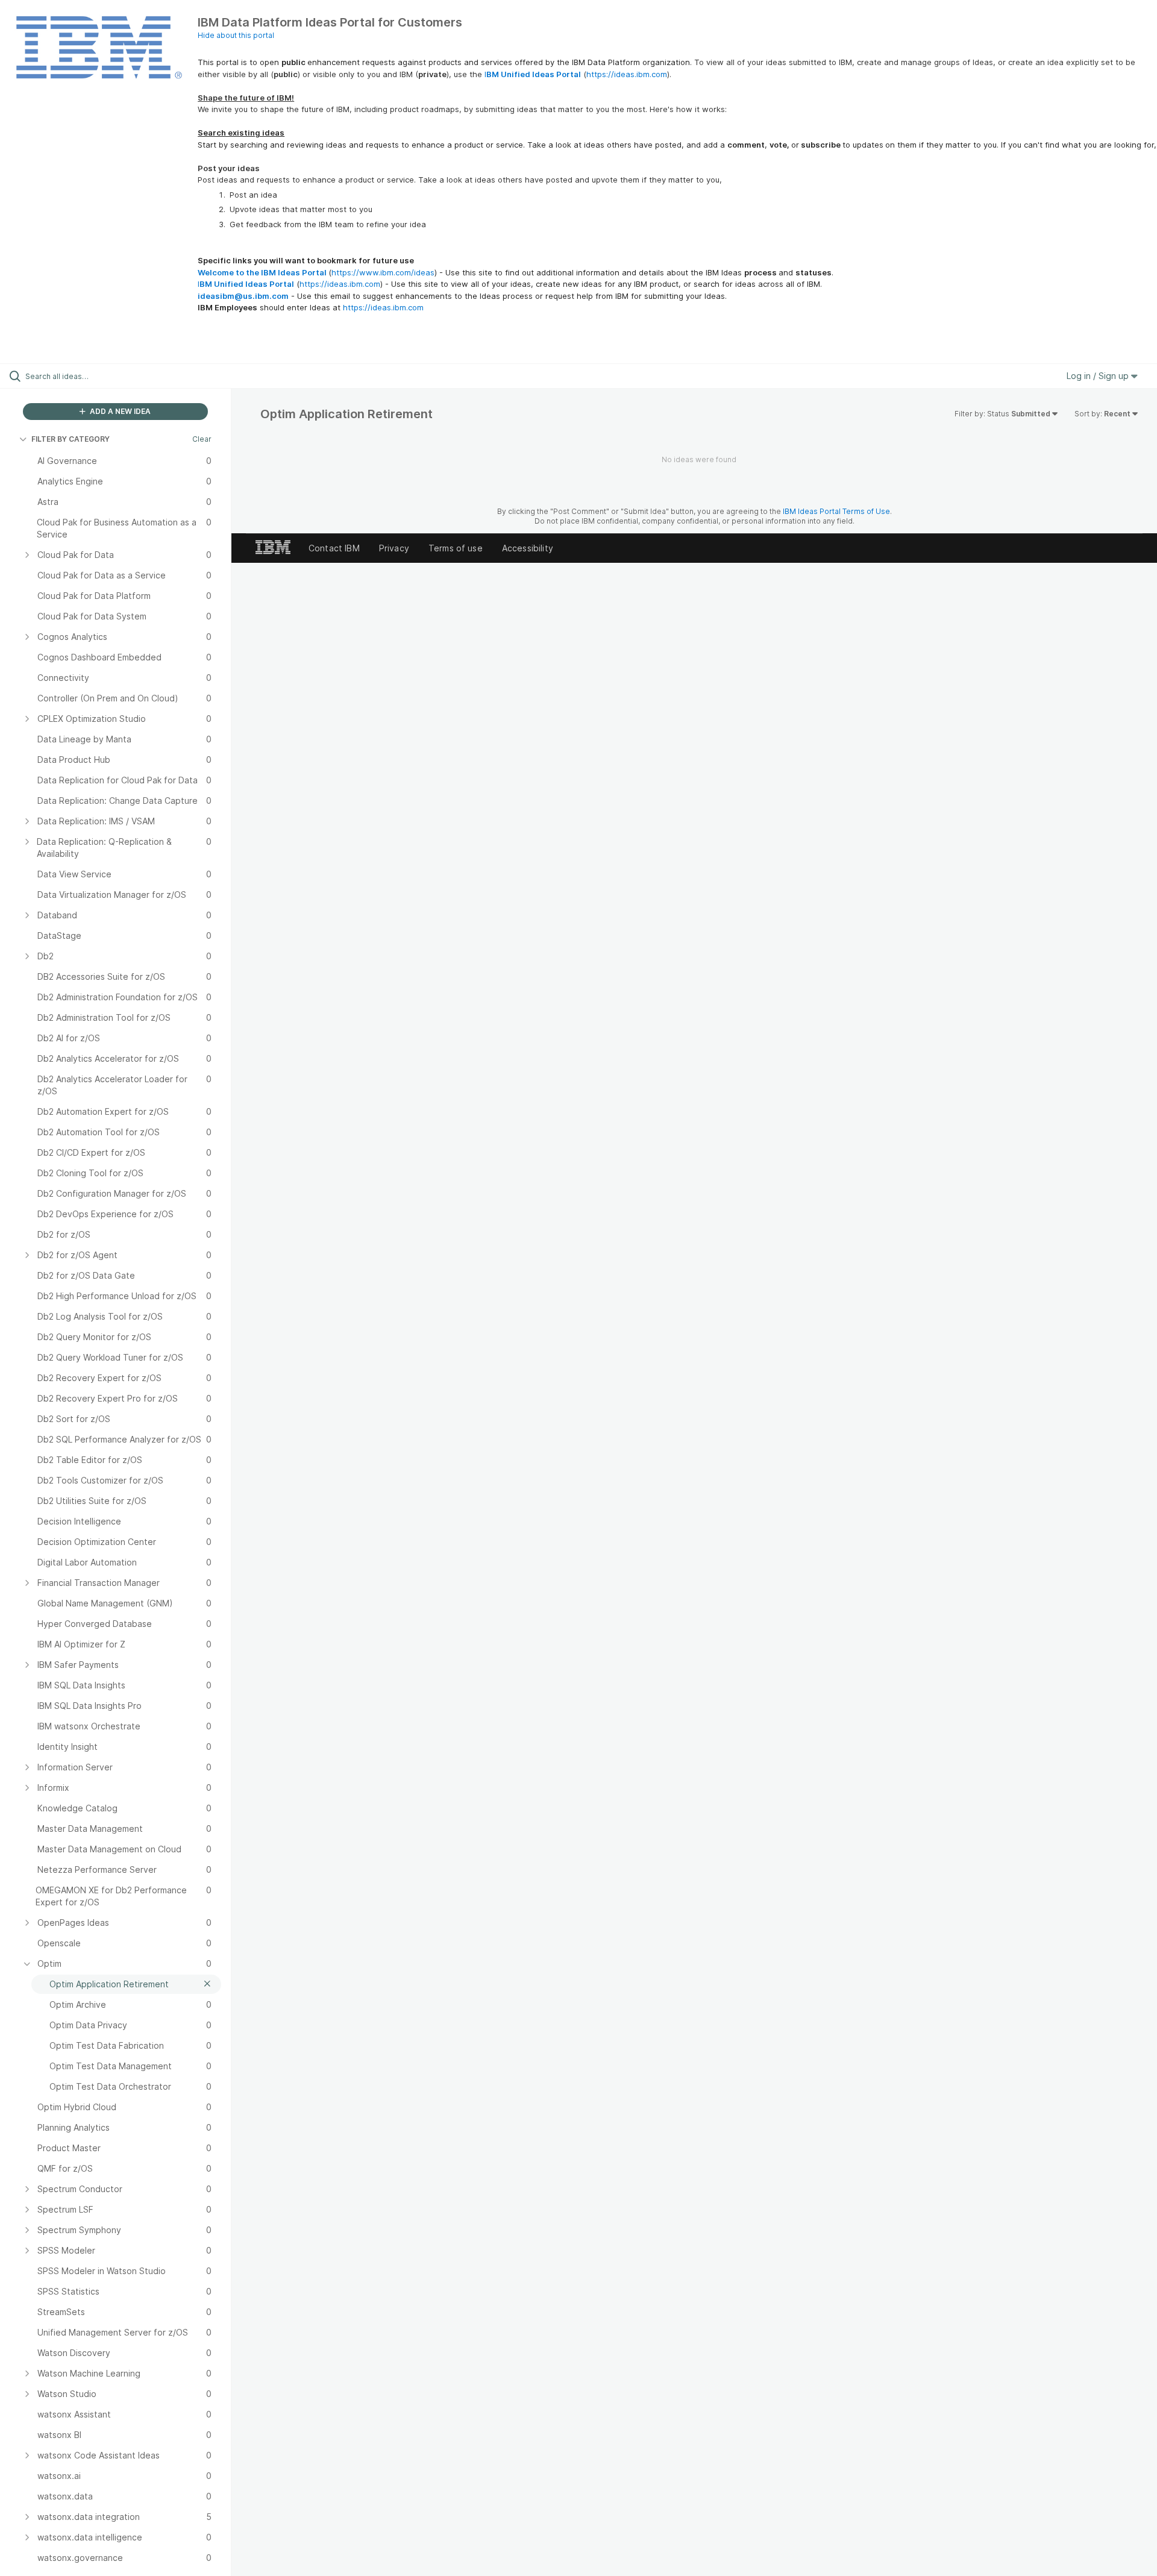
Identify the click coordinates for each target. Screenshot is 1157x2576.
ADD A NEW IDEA (119, 411)
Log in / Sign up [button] (1099, 376)
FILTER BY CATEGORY (71, 439)
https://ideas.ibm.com (627, 74)
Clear (202, 439)
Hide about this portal (236, 35)
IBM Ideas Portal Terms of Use (836, 511)
